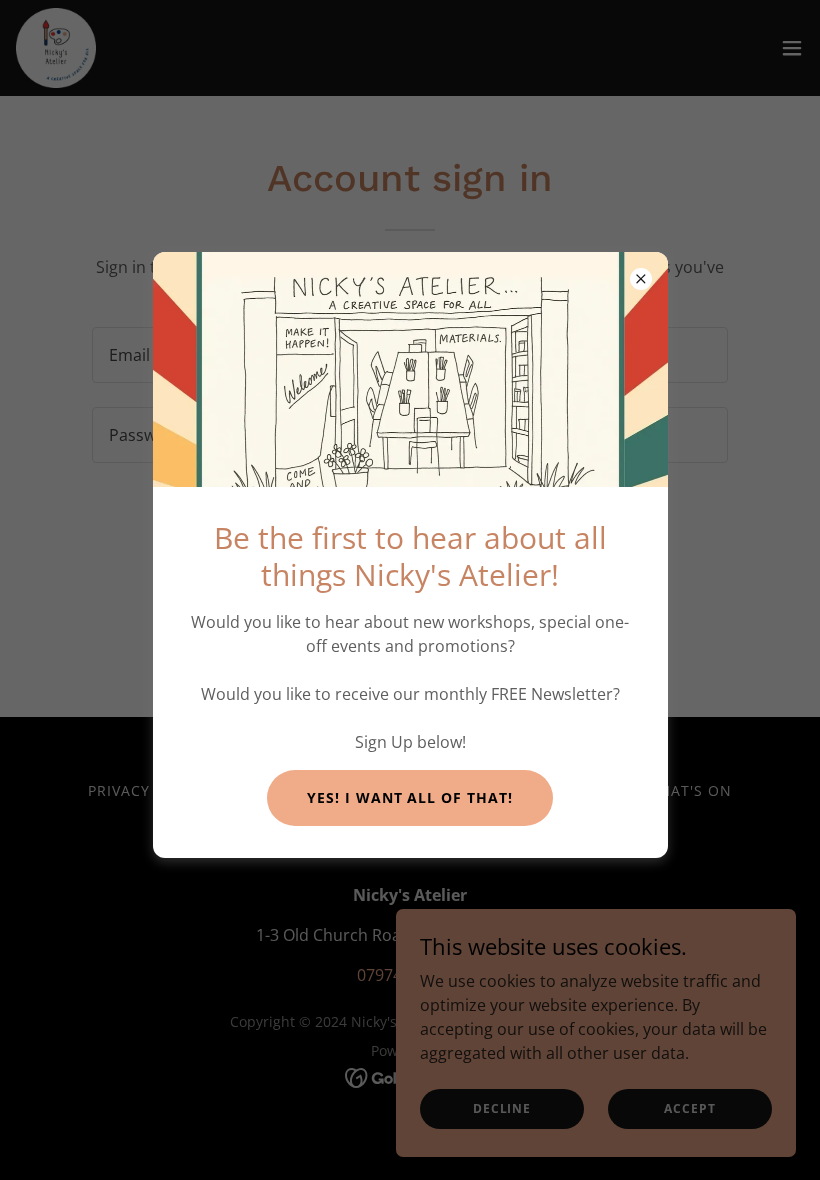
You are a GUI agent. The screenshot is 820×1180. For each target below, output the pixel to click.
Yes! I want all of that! (410, 797)
